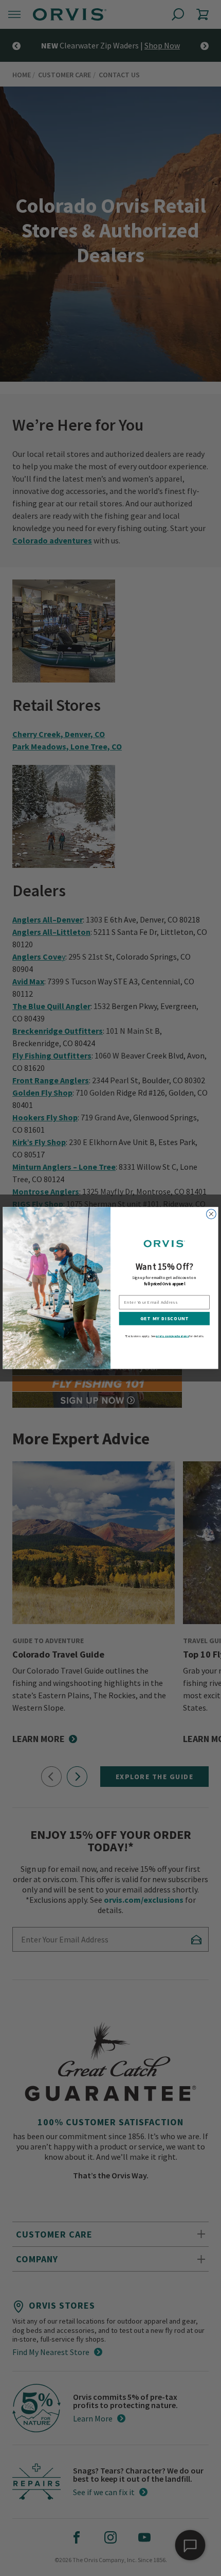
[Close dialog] (211, 1214)
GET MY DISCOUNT (165, 1319)
